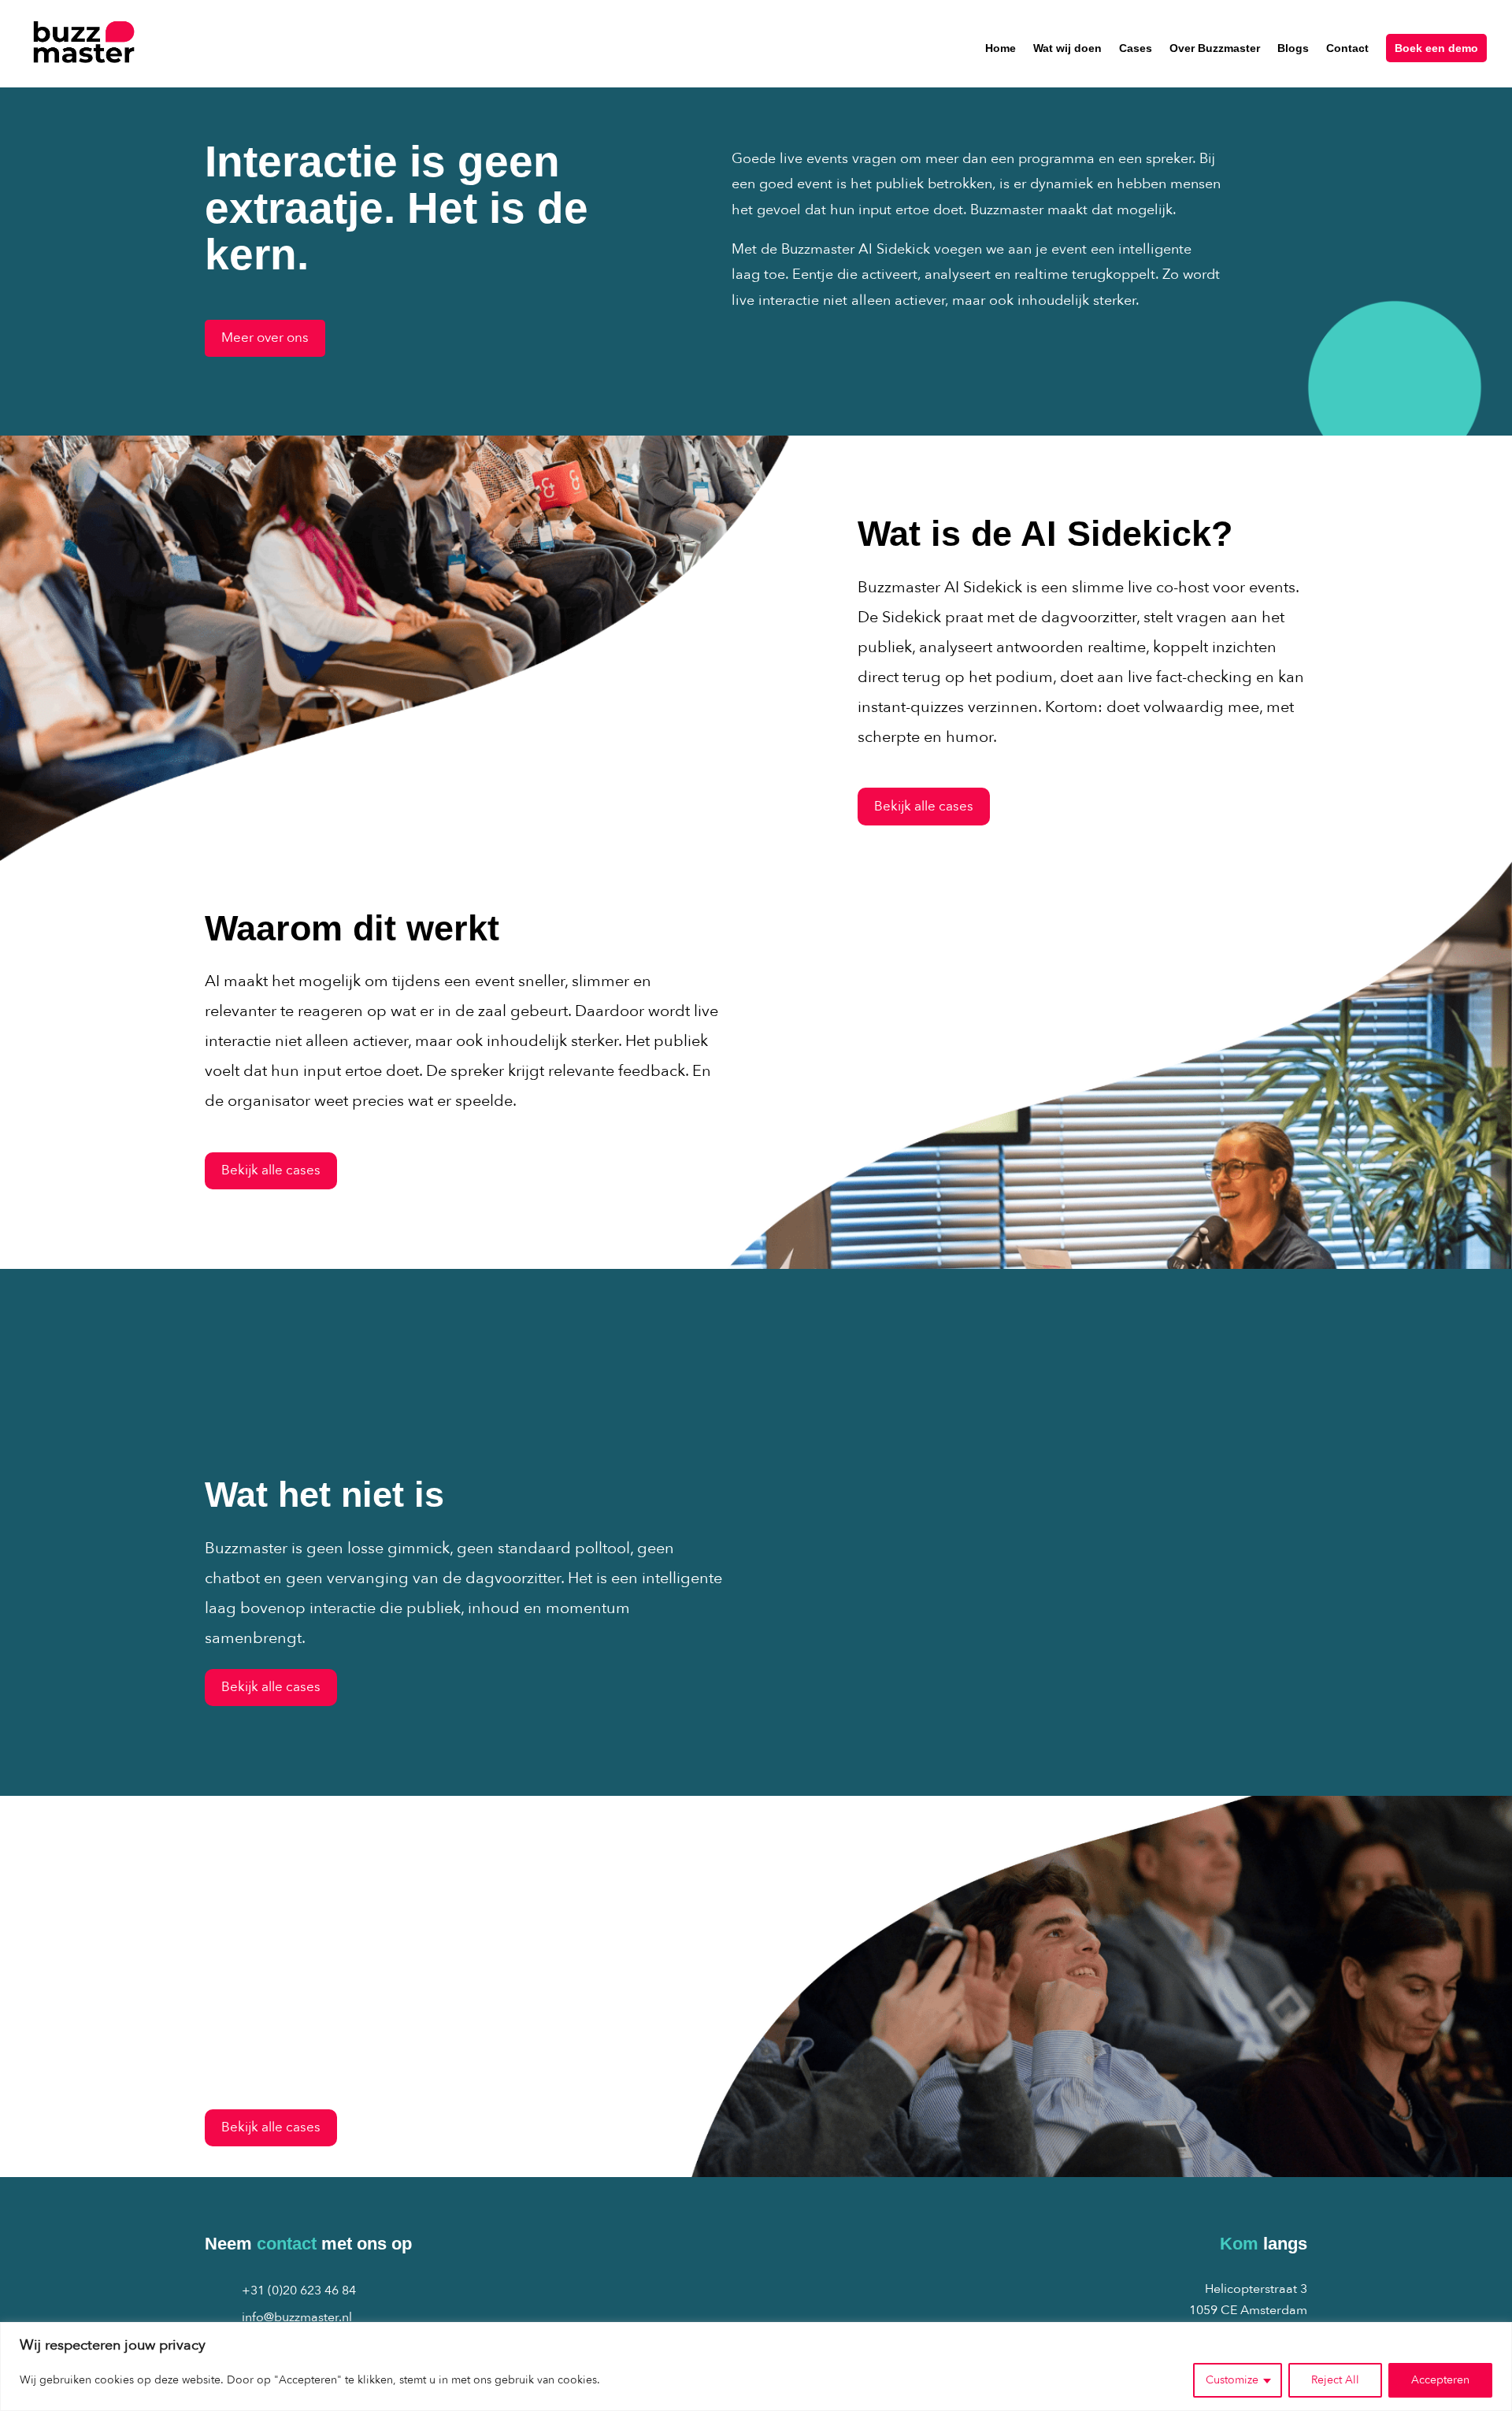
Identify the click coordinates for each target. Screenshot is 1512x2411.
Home (1001, 48)
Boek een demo (1436, 48)
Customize (1232, 2380)
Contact (1347, 48)
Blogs (1293, 48)
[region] (756, 2366)
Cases (1136, 48)
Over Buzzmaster (1215, 48)
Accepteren (1440, 2380)
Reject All (1335, 2380)
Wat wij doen (1067, 48)
